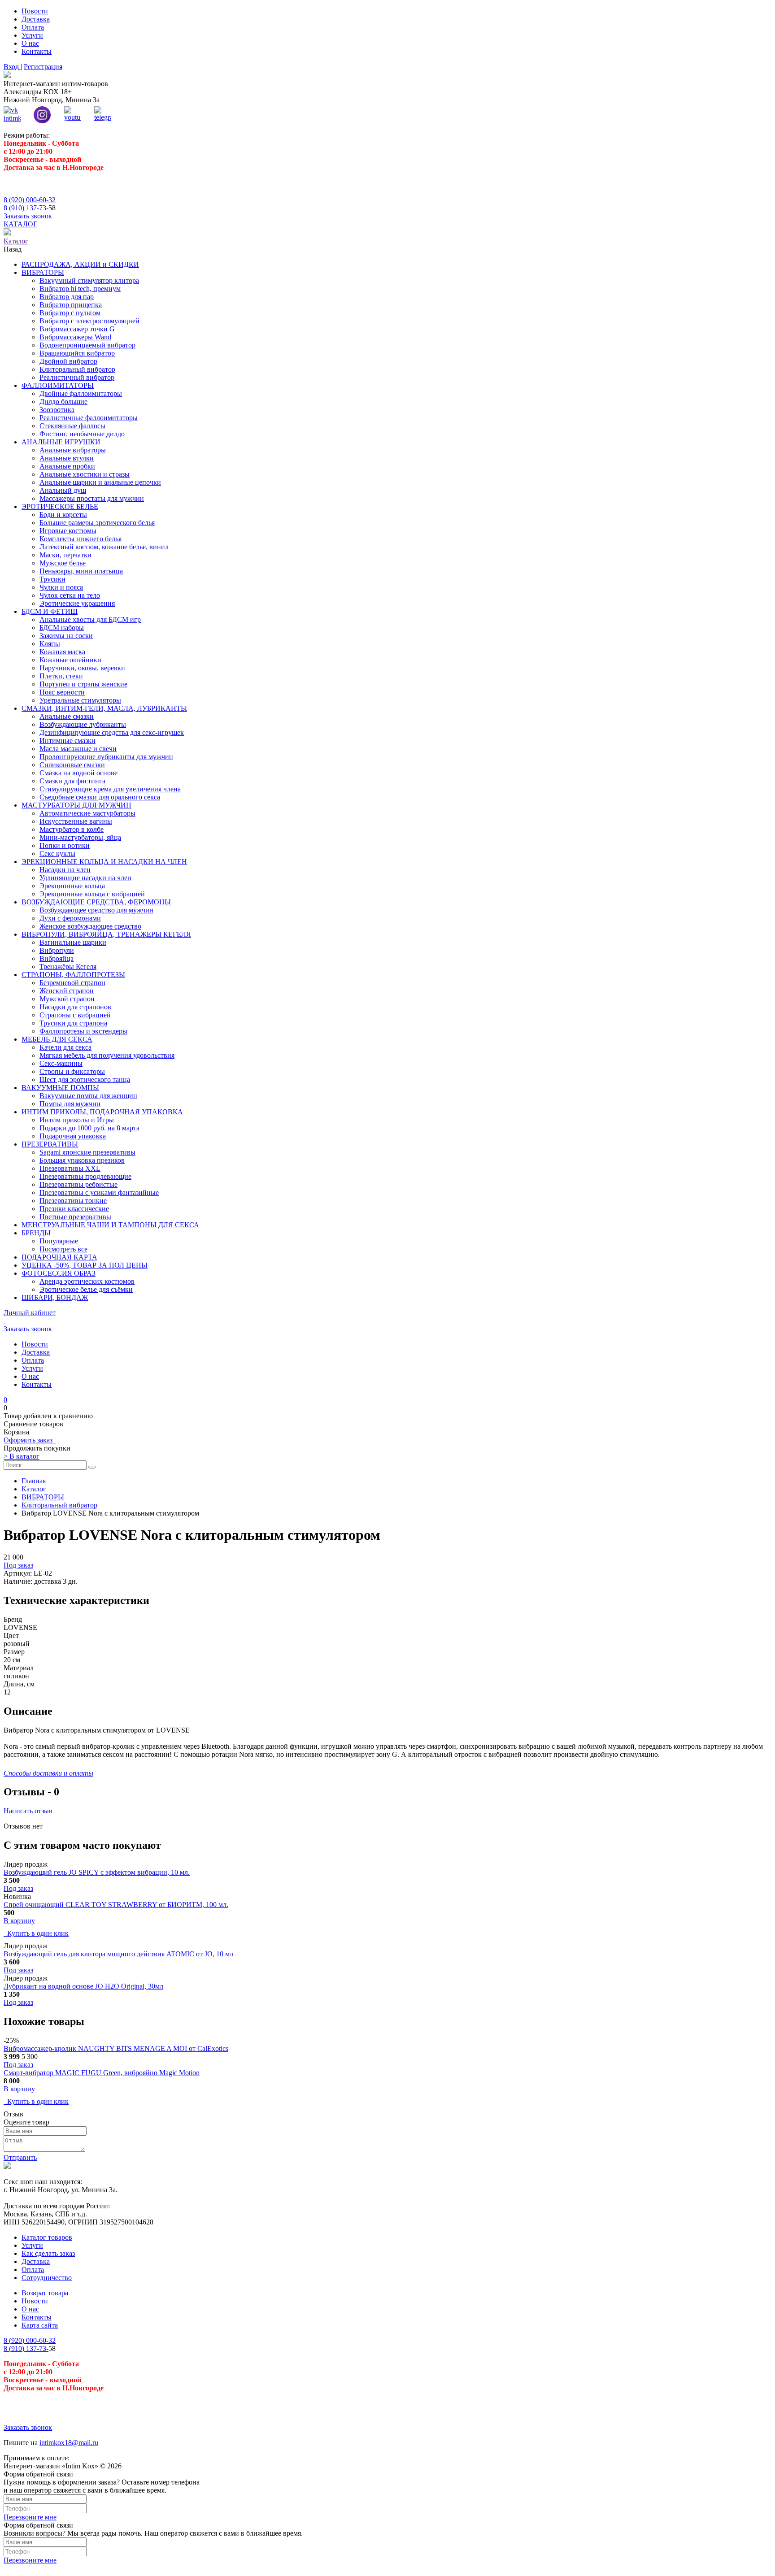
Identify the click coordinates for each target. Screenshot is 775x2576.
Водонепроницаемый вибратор (87, 345)
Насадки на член (65, 870)
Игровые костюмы (68, 531)
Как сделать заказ (48, 2253)
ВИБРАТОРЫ (43, 272)
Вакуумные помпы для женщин (88, 1096)
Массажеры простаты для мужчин (92, 498)
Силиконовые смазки (72, 765)
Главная (34, 1481)
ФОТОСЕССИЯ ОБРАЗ (59, 1273)
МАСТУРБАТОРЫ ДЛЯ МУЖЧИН (76, 805)
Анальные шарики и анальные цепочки (100, 482)
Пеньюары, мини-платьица (81, 571)
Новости (35, 11)
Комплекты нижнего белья (81, 539)
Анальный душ (63, 490)
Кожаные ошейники (70, 660)
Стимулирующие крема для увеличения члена (110, 789)
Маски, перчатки (65, 555)
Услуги (32, 35)
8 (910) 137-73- (26, 208)
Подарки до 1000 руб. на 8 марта (89, 1128)
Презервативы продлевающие (85, 1176)
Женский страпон (67, 991)
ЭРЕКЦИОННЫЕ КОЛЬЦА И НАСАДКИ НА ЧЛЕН (104, 862)
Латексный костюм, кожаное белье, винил (104, 547)
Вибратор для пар (67, 297)
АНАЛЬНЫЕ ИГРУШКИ (61, 442)
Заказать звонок (28, 216)
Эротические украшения (77, 603)
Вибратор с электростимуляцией (89, 321)
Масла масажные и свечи (78, 749)
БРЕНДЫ (36, 1233)
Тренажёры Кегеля (68, 967)
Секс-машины (61, 1063)
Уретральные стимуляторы (80, 700)
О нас (30, 43)
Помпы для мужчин (70, 1104)
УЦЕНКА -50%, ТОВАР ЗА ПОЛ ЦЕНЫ (85, 1265)
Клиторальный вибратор (77, 369)
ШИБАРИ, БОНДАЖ (55, 1297)
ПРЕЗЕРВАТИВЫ (50, 1144)
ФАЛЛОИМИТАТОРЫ (58, 385)
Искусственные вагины (76, 821)
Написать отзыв (28, 1811)
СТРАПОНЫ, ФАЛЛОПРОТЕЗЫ (73, 975)
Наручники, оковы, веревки (82, 668)
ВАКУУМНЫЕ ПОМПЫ (60, 1088)
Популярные (59, 1241)
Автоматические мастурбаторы (87, 813)
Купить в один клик (36, 1933)
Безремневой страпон (72, 983)
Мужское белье (63, 563)
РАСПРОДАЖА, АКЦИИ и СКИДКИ (80, 264)
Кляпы (50, 644)
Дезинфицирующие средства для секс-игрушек (112, 732)
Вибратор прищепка (71, 305)
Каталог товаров (47, 2237)
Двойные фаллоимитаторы (81, 393)
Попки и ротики (65, 845)
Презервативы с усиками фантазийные (99, 1192)
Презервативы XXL (70, 1168)
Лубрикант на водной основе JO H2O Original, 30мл (83, 1986)
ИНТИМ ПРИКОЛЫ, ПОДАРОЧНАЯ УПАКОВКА (102, 1112)
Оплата (33, 27)
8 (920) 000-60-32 (30, 200)
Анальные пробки (67, 466)
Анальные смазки (67, 716)
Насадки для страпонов (75, 1007)
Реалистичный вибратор (77, 377)
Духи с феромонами (70, 918)
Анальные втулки (67, 458)
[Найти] (92, 1467)
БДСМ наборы (62, 628)
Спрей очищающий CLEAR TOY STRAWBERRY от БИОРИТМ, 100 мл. (116, 1905)
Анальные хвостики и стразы (85, 474)
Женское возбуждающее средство (90, 926)
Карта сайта (40, 2325)
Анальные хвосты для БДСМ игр (90, 619)
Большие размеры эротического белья (97, 523)
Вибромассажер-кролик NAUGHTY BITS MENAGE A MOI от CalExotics (116, 2048)
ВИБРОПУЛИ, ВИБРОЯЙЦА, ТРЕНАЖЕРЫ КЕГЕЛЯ (106, 934)
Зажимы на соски (66, 636)
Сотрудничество (47, 2278)
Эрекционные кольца (72, 886)
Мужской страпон (67, 999)
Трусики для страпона (73, 1023)
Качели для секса (65, 1047)
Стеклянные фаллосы (72, 426)
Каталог (34, 1489)
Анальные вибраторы (73, 450)
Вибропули (57, 950)
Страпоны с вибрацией (75, 1015)
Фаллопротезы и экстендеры (83, 1031)
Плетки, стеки (61, 676)
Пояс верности (62, 692)
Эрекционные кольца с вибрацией (92, 894)
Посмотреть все (63, 1249)
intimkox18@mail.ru (69, 2443)
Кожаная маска (62, 652)
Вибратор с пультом (70, 313)
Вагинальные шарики (73, 942)
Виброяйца (57, 958)
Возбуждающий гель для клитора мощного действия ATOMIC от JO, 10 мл (118, 1954)
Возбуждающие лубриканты (83, 724)
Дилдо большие (63, 402)
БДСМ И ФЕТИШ (50, 611)
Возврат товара (45, 2293)
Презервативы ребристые (78, 1184)
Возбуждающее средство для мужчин (96, 910)
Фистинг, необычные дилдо (82, 434)
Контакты (37, 51)
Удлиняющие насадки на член (85, 878)
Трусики (52, 579)
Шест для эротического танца (85, 1079)
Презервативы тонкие (73, 1201)
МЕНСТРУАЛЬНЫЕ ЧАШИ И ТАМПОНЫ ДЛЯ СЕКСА (110, 1225)
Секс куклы (57, 854)
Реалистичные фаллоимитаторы (89, 418)
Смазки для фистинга (72, 781)
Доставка (36, 19)
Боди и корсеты (63, 515)
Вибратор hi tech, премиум (80, 289)
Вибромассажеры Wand (75, 337)
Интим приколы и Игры (77, 1120)
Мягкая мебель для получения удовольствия (107, 1055)
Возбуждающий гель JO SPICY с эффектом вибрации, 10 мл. (97, 1872)
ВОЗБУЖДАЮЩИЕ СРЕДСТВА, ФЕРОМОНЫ (96, 902)
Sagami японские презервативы (87, 1152)
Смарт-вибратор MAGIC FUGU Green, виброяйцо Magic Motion (102, 2073)
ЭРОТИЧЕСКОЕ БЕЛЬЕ (60, 506)
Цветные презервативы (75, 1217)
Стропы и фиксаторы (72, 1071)
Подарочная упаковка (73, 1136)
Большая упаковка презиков (82, 1160)
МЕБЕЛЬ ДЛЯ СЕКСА (57, 1039)
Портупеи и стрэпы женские (83, 684)
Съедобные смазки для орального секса (100, 797)
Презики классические (74, 1209)
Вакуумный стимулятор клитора (89, 280)
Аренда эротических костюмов (87, 1281)
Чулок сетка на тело (70, 595)
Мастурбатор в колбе (72, 829)
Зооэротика (57, 410)
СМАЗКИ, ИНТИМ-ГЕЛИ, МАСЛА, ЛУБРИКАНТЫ (104, 708)
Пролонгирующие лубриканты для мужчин (106, 757)
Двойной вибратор (68, 361)
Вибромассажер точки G (77, 329)
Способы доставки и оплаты (48, 1773)
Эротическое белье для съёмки (86, 1289)
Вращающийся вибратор (77, 353)
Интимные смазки (67, 741)
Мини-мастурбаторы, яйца (80, 837)
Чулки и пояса (61, 587)
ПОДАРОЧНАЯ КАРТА (59, 1257)
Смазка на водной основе (78, 773)
